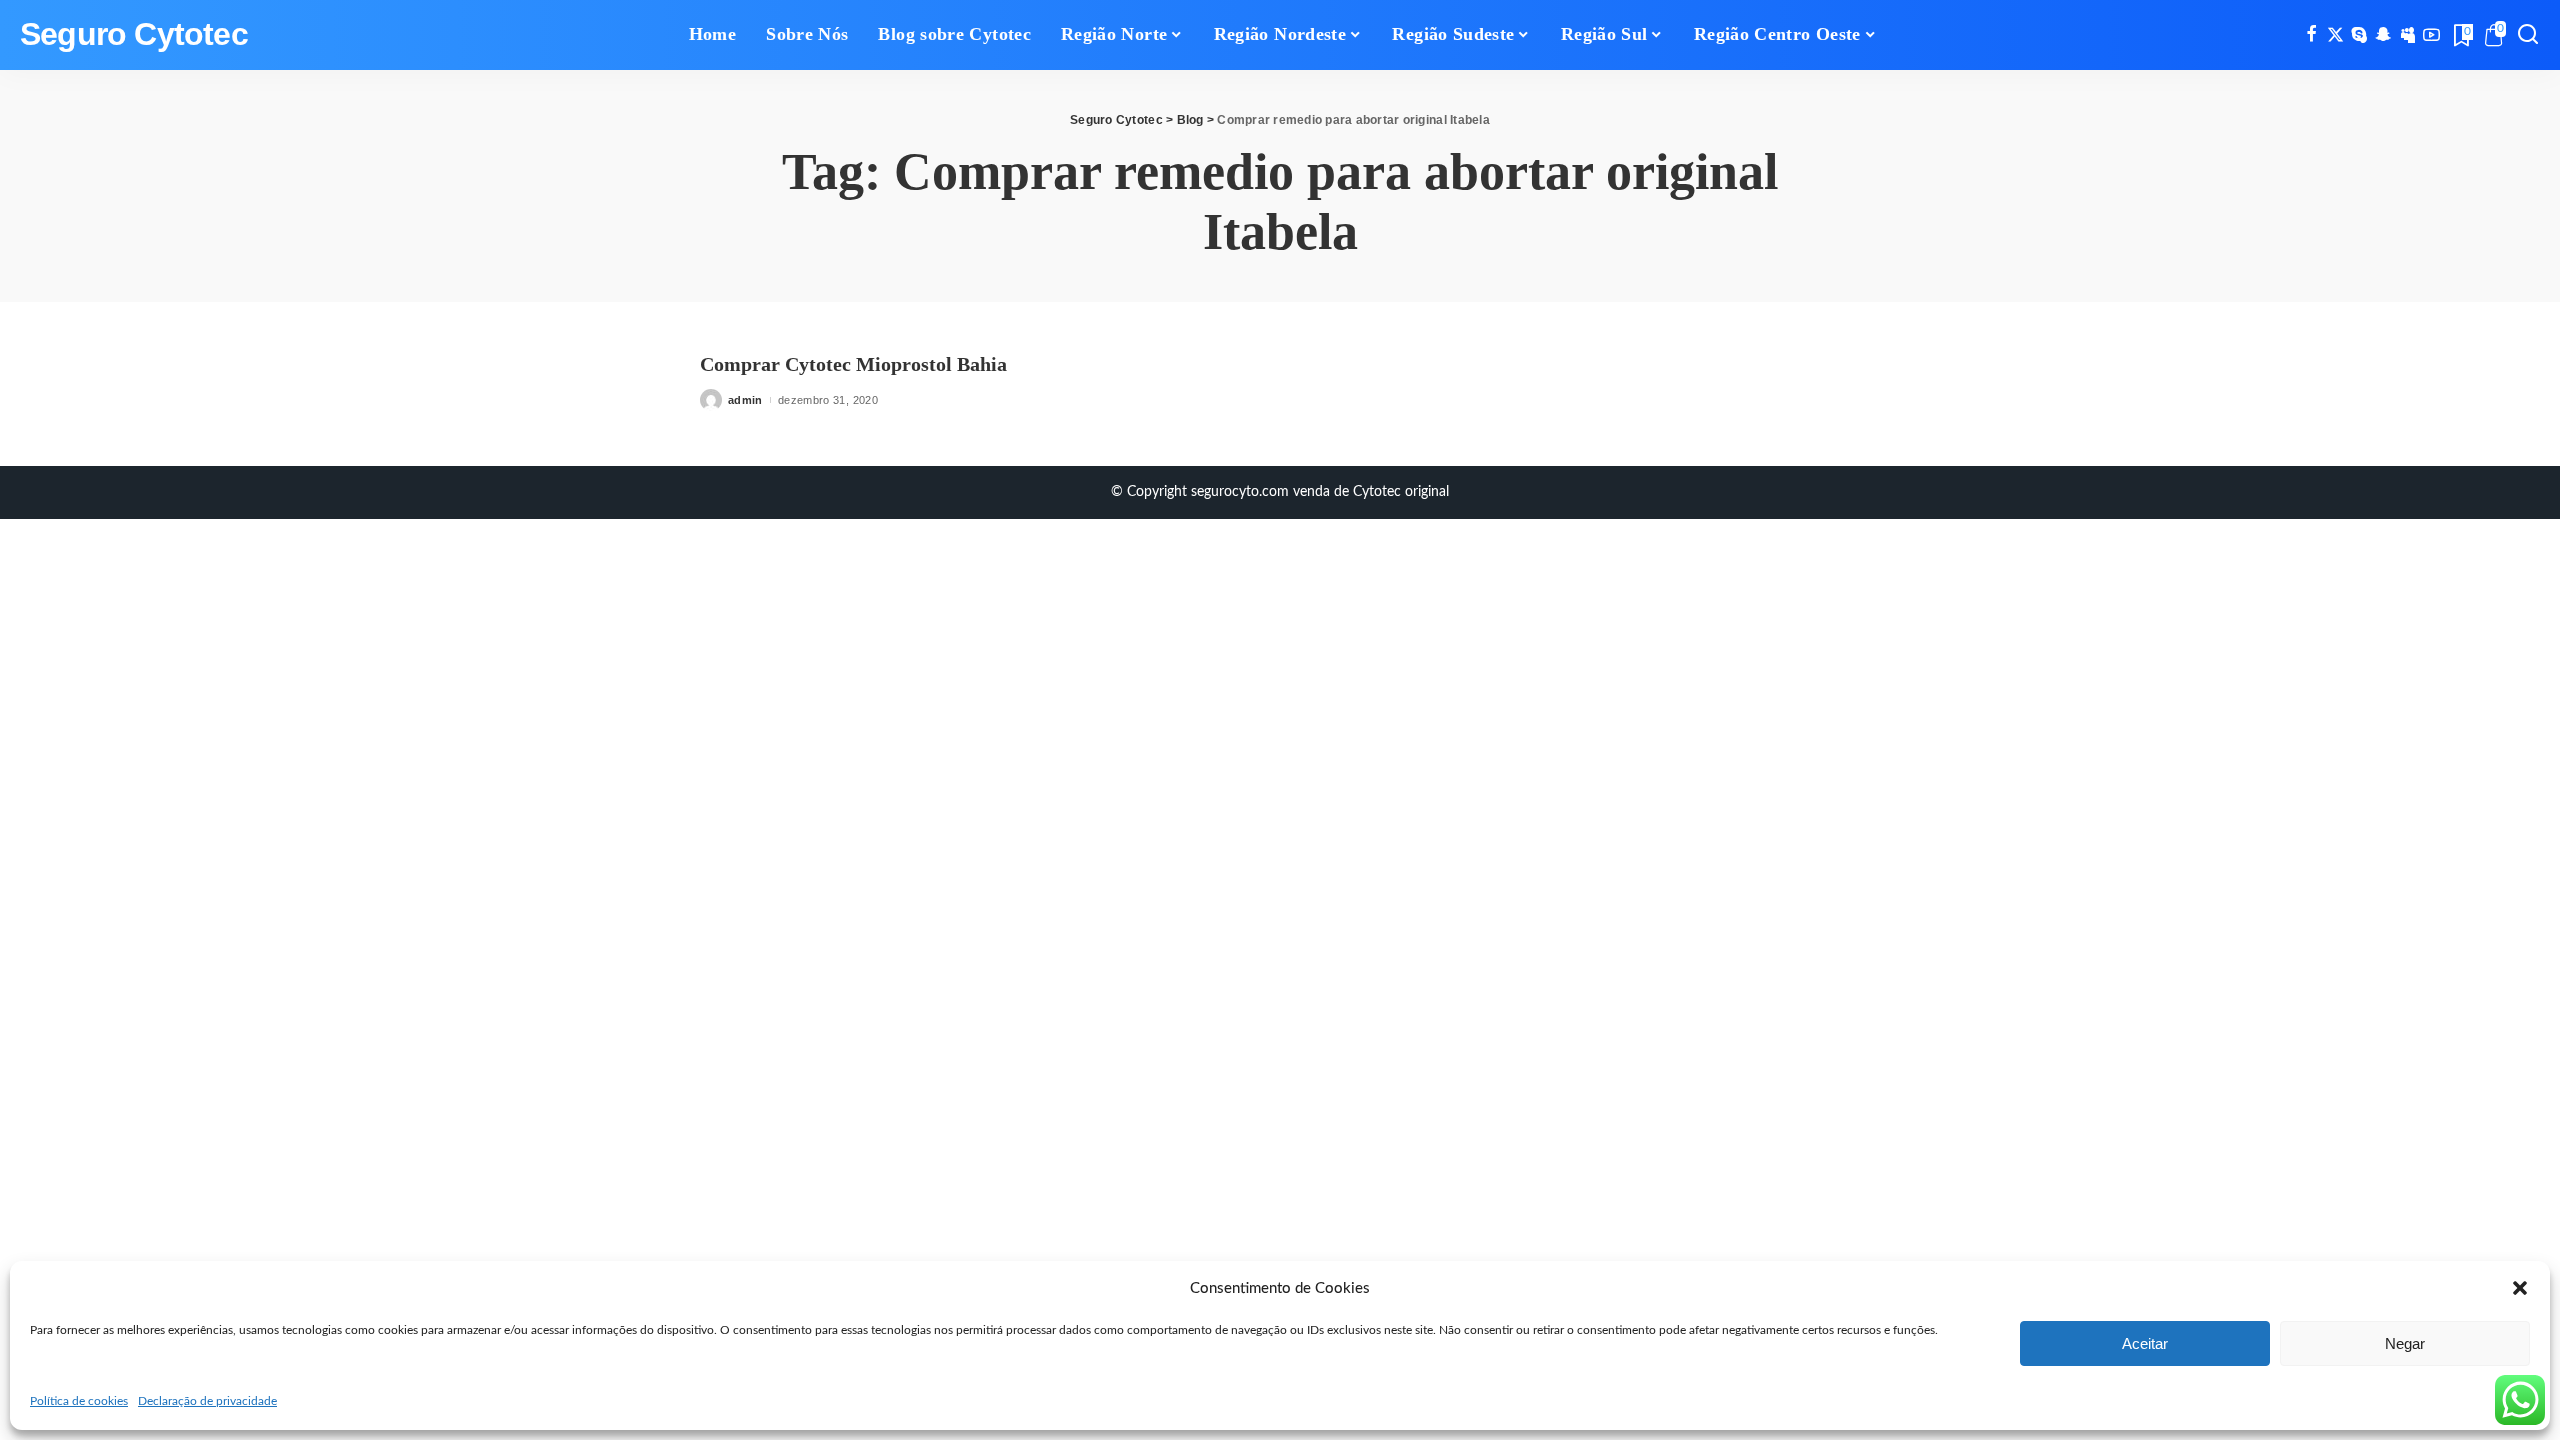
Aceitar (2145, 1343)
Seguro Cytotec (134, 34)
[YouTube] (2431, 35)
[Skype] (2359, 35)
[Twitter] (2335, 35)
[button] (2520, 1288)
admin (745, 400)
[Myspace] (2407, 35)
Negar (2405, 1343)
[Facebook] (2311, 35)
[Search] (2528, 35)
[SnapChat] (2383, 35)
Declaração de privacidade (207, 1401)
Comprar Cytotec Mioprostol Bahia (853, 364)
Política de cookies (79, 1401)
